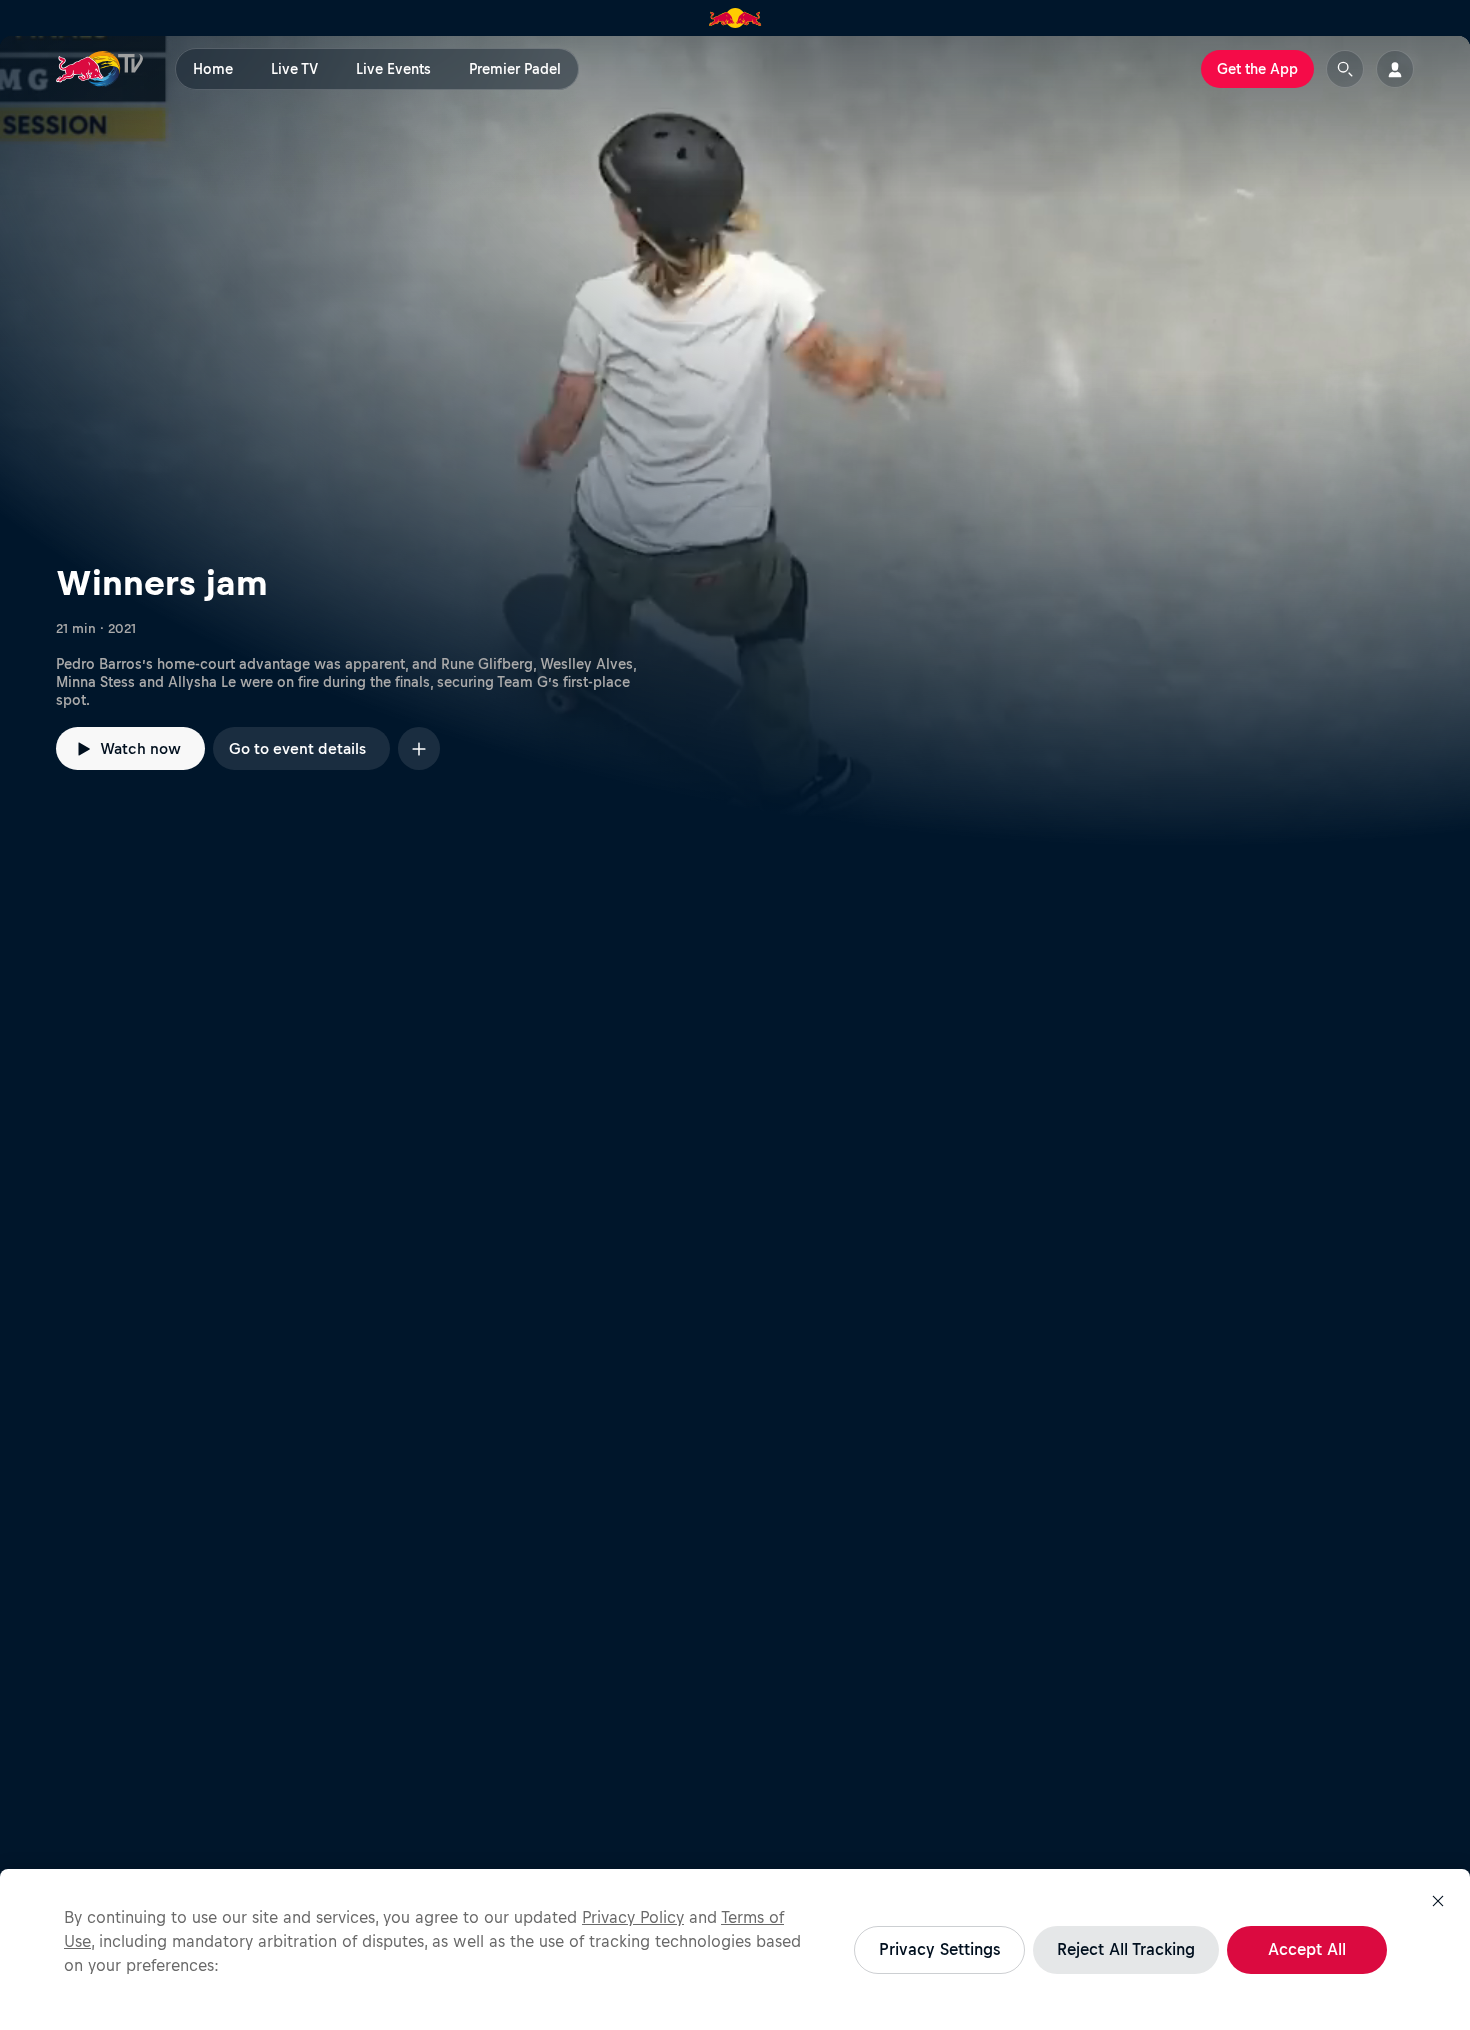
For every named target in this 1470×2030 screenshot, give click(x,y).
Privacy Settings (939, 1949)
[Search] (1345, 69)
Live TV (294, 69)
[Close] (1438, 1901)
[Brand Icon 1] (735, 18)
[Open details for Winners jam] (735, 441)
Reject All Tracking (1126, 1949)
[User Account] (1395, 69)
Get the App (1257, 69)
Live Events (393, 69)
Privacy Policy (633, 1917)
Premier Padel (515, 69)
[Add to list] (419, 748)
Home (213, 69)
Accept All (1307, 1949)
